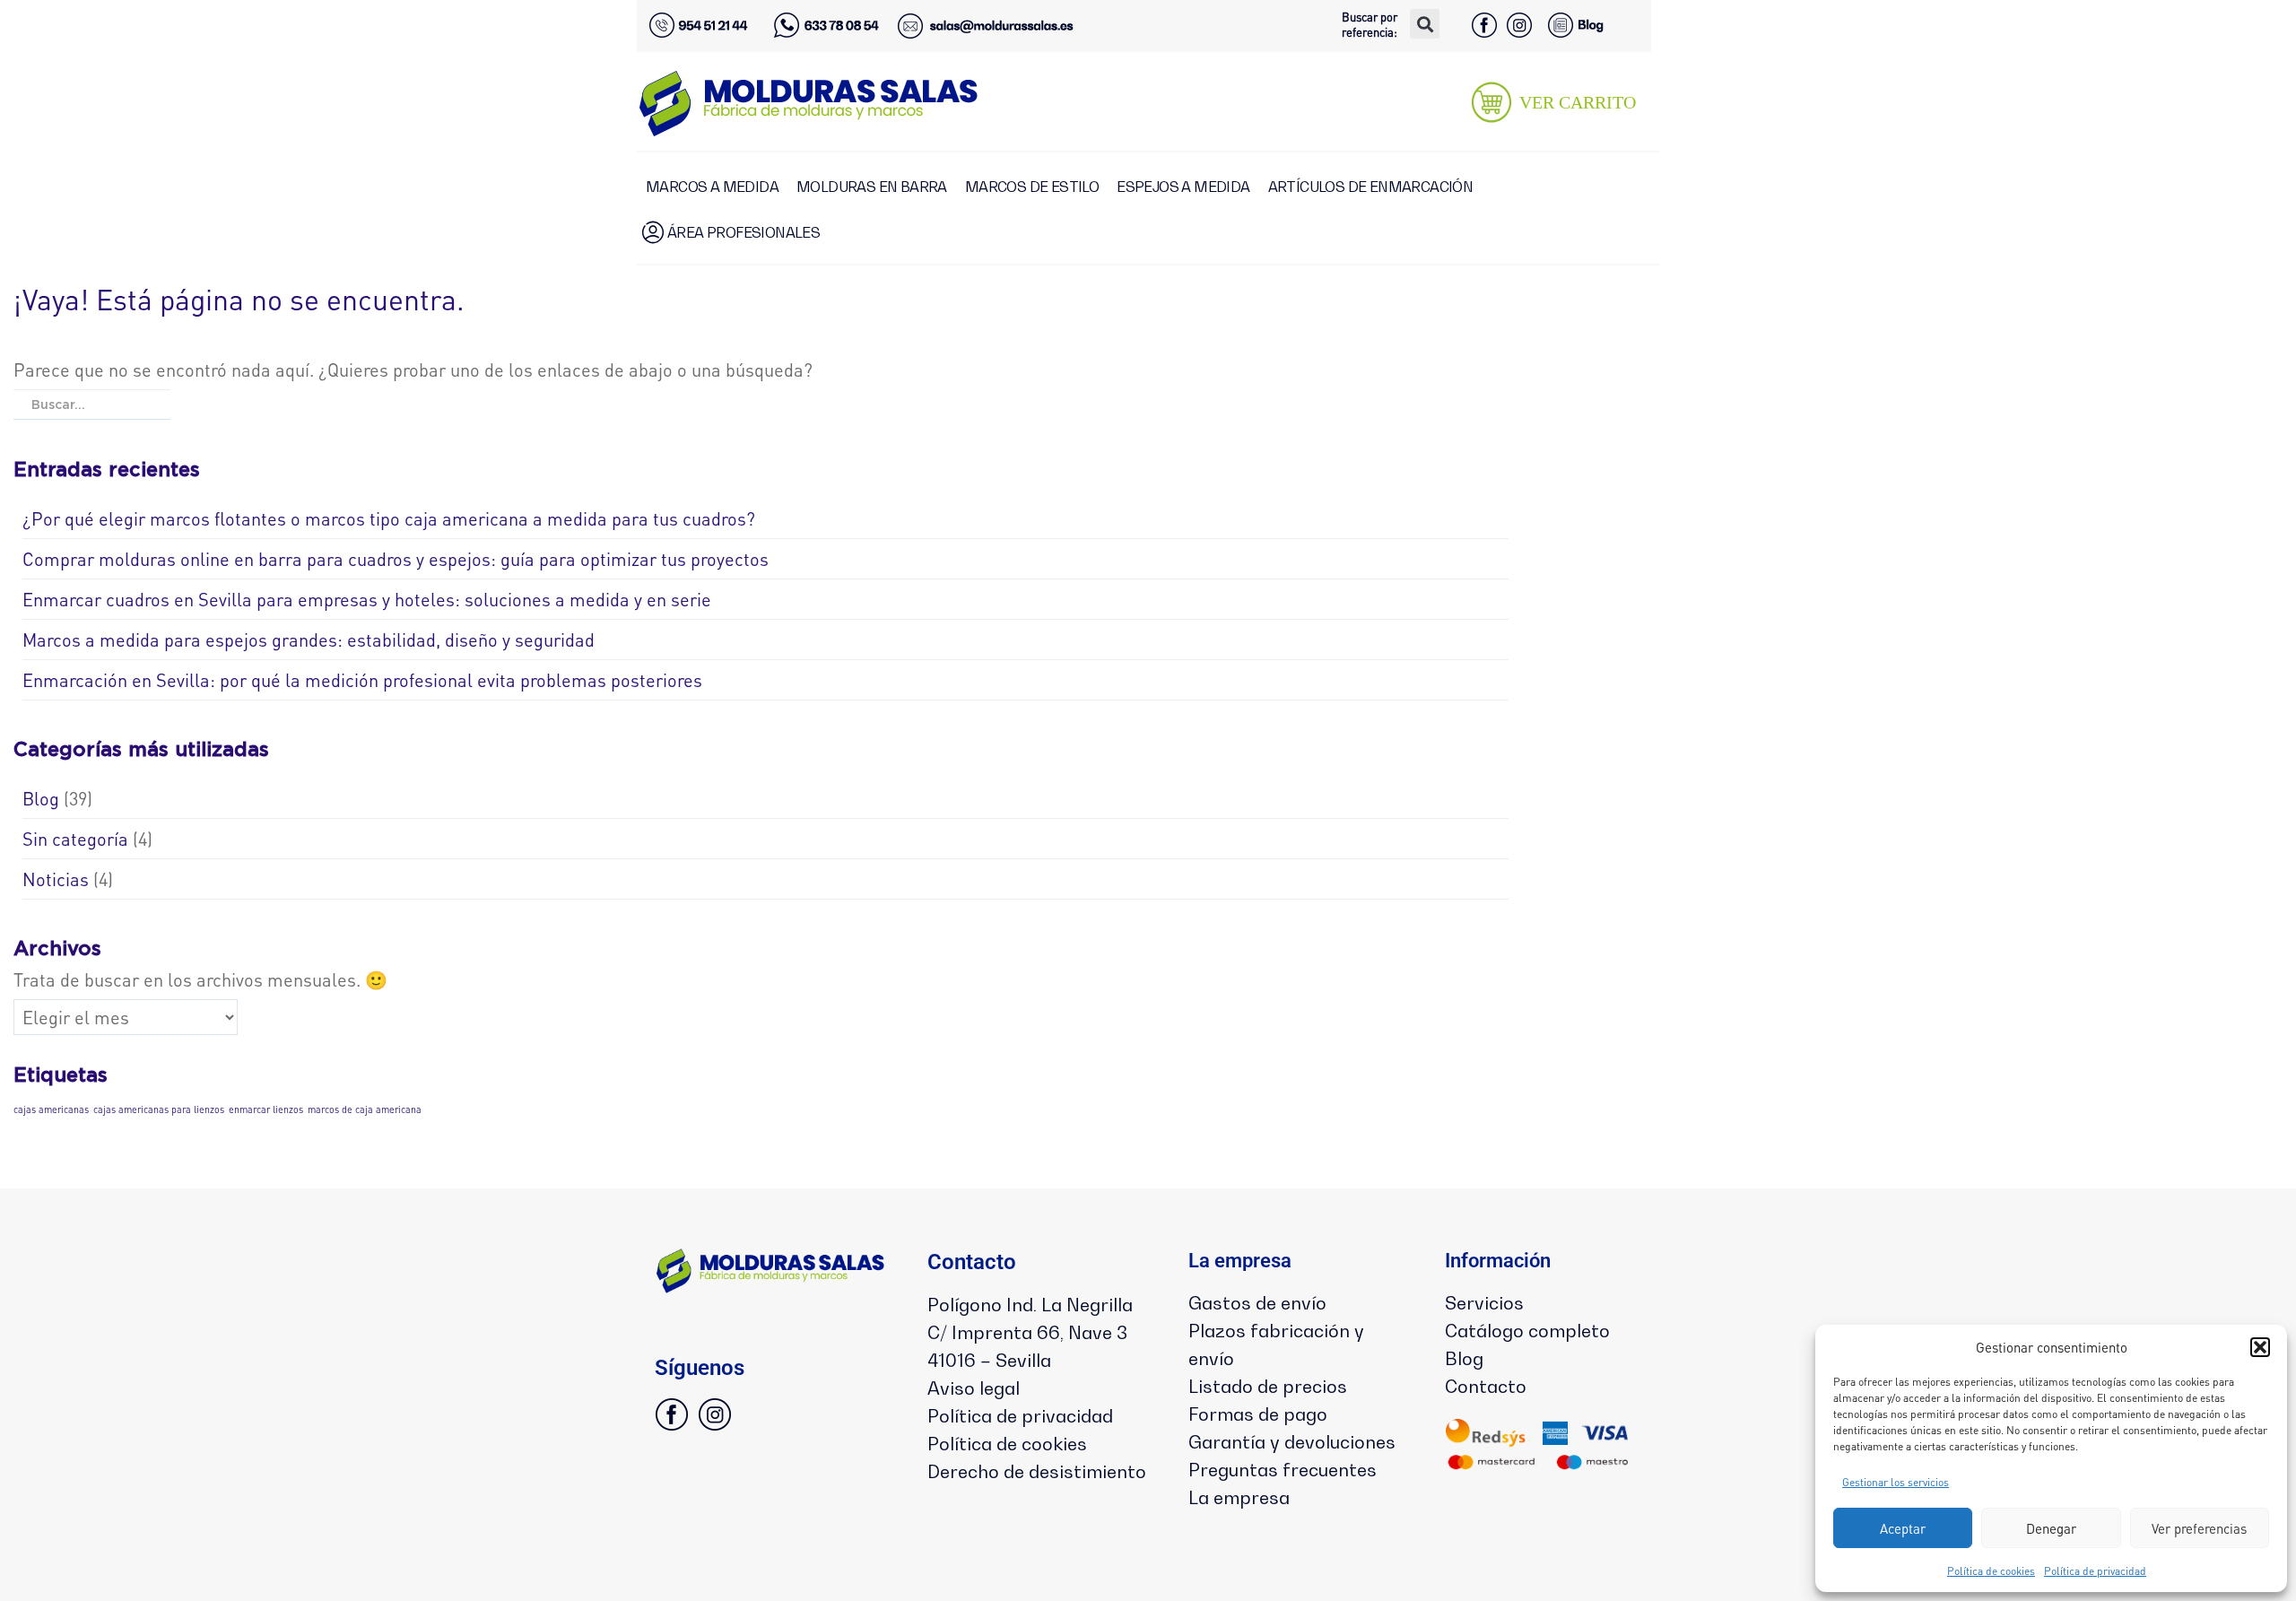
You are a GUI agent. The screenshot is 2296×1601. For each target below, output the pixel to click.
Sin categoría (75, 839)
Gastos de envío (1257, 1303)
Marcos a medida (712, 187)
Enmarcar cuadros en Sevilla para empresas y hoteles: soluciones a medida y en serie (367, 599)
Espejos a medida (1183, 187)
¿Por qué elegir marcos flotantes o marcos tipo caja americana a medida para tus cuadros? (389, 518)
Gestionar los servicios (1896, 1482)
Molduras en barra (872, 187)
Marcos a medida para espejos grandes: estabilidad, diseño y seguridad (309, 640)
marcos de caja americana (365, 1109)
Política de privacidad (2095, 1571)
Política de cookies (1991, 1571)
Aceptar (1903, 1528)
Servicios (1484, 1303)
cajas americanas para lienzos (159, 1109)
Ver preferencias (2199, 1528)
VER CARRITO (1578, 102)
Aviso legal (974, 1388)
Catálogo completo (1527, 1331)
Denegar (2051, 1528)
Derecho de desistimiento (1037, 1472)
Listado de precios (1268, 1387)
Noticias (56, 879)
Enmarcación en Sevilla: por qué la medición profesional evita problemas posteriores (362, 680)
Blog (41, 798)
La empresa (1239, 1498)
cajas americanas (51, 1109)
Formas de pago (1258, 1414)
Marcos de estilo (1032, 187)
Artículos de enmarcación (1371, 187)
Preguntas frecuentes (1283, 1470)
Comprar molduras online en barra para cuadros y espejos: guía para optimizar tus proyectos (396, 559)
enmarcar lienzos (266, 1109)
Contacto (1486, 1387)
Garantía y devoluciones (1292, 1442)
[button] (2260, 1347)
